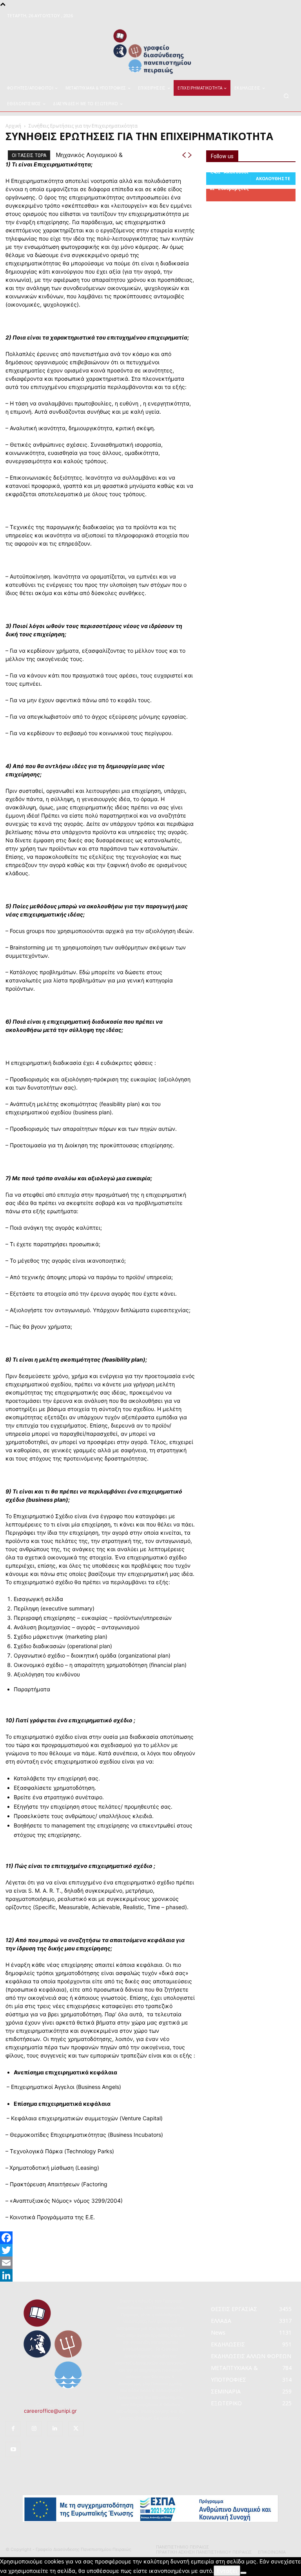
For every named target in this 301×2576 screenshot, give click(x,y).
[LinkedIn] (150, 2275)
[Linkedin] (55, 2429)
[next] (190, 155)
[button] (286, 96)
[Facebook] (150, 2238)
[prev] (184, 155)
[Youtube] (13, 2449)
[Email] (150, 2263)
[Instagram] (34, 2429)
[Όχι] (243, 2573)
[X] (76, 2429)
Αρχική (13, 126)
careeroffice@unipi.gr (50, 2411)
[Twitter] (150, 2250)
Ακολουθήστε (273, 178)
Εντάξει (227, 2571)
